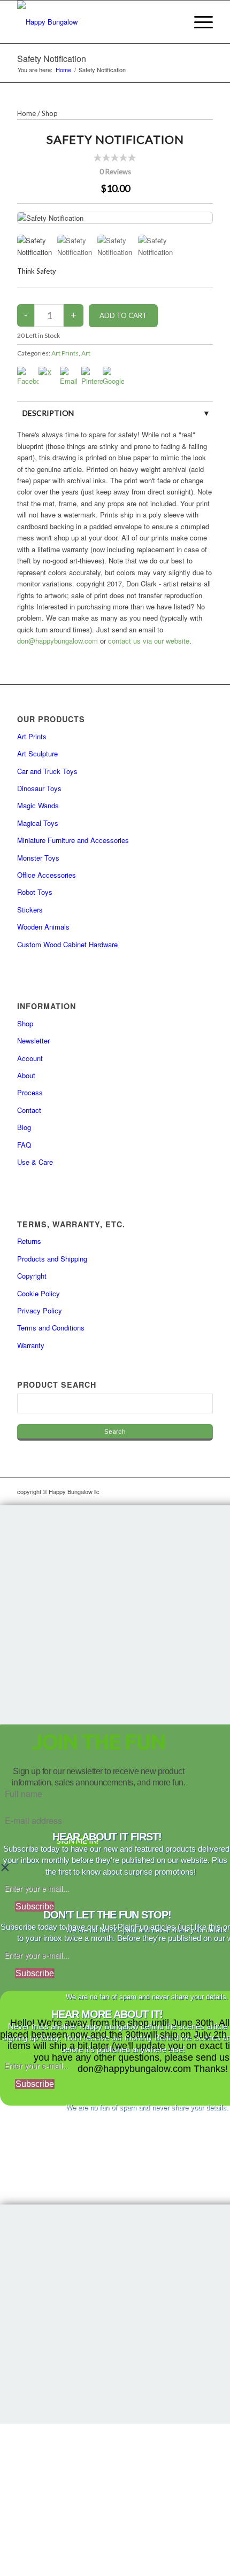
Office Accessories (47, 875)
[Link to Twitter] (189, 1491)
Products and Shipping (52, 1259)
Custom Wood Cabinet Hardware (67, 944)
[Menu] (198, 22)
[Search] (173, 22)
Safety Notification (52, 59)
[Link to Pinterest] (205, 1491)
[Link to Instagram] (157, 1491)
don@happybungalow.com (57, 641)
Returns (29, 1241)
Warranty (31, 1345)
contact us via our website (149, 641)
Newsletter (33, 1041)
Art (86, 353)
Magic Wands (38, 805)
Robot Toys (35, 892)
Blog (24, 1127)
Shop (50, 113)
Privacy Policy (40, 1310)
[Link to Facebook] (173, 1491)
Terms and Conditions (51, 1328)
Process (30, 1092)
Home (26, 113)
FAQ (24, 1145)
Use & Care (35, 1162)
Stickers (30, 910)
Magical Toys (38, 823)
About (26, 1075)
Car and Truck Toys (47, 771)
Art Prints (65, 353)
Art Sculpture (37, 753)
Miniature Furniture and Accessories (73, 840)
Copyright (32, 1276)
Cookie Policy (39, 1293)
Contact (29, 1110)
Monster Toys (38, 858)
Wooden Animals (43, 927)
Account (30, 1058)
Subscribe (35, 1906)
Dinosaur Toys (39, 788)
